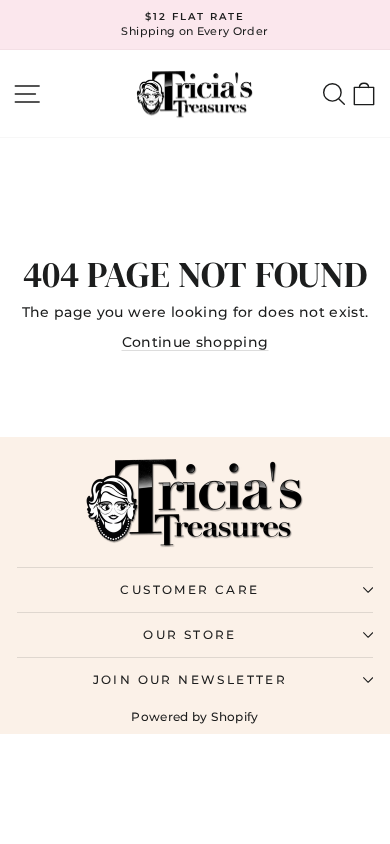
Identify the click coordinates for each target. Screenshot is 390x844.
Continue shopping (195, 342)
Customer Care (189, 589)
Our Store (190, 634)
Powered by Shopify (194, 716)
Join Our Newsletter (190, 679)
